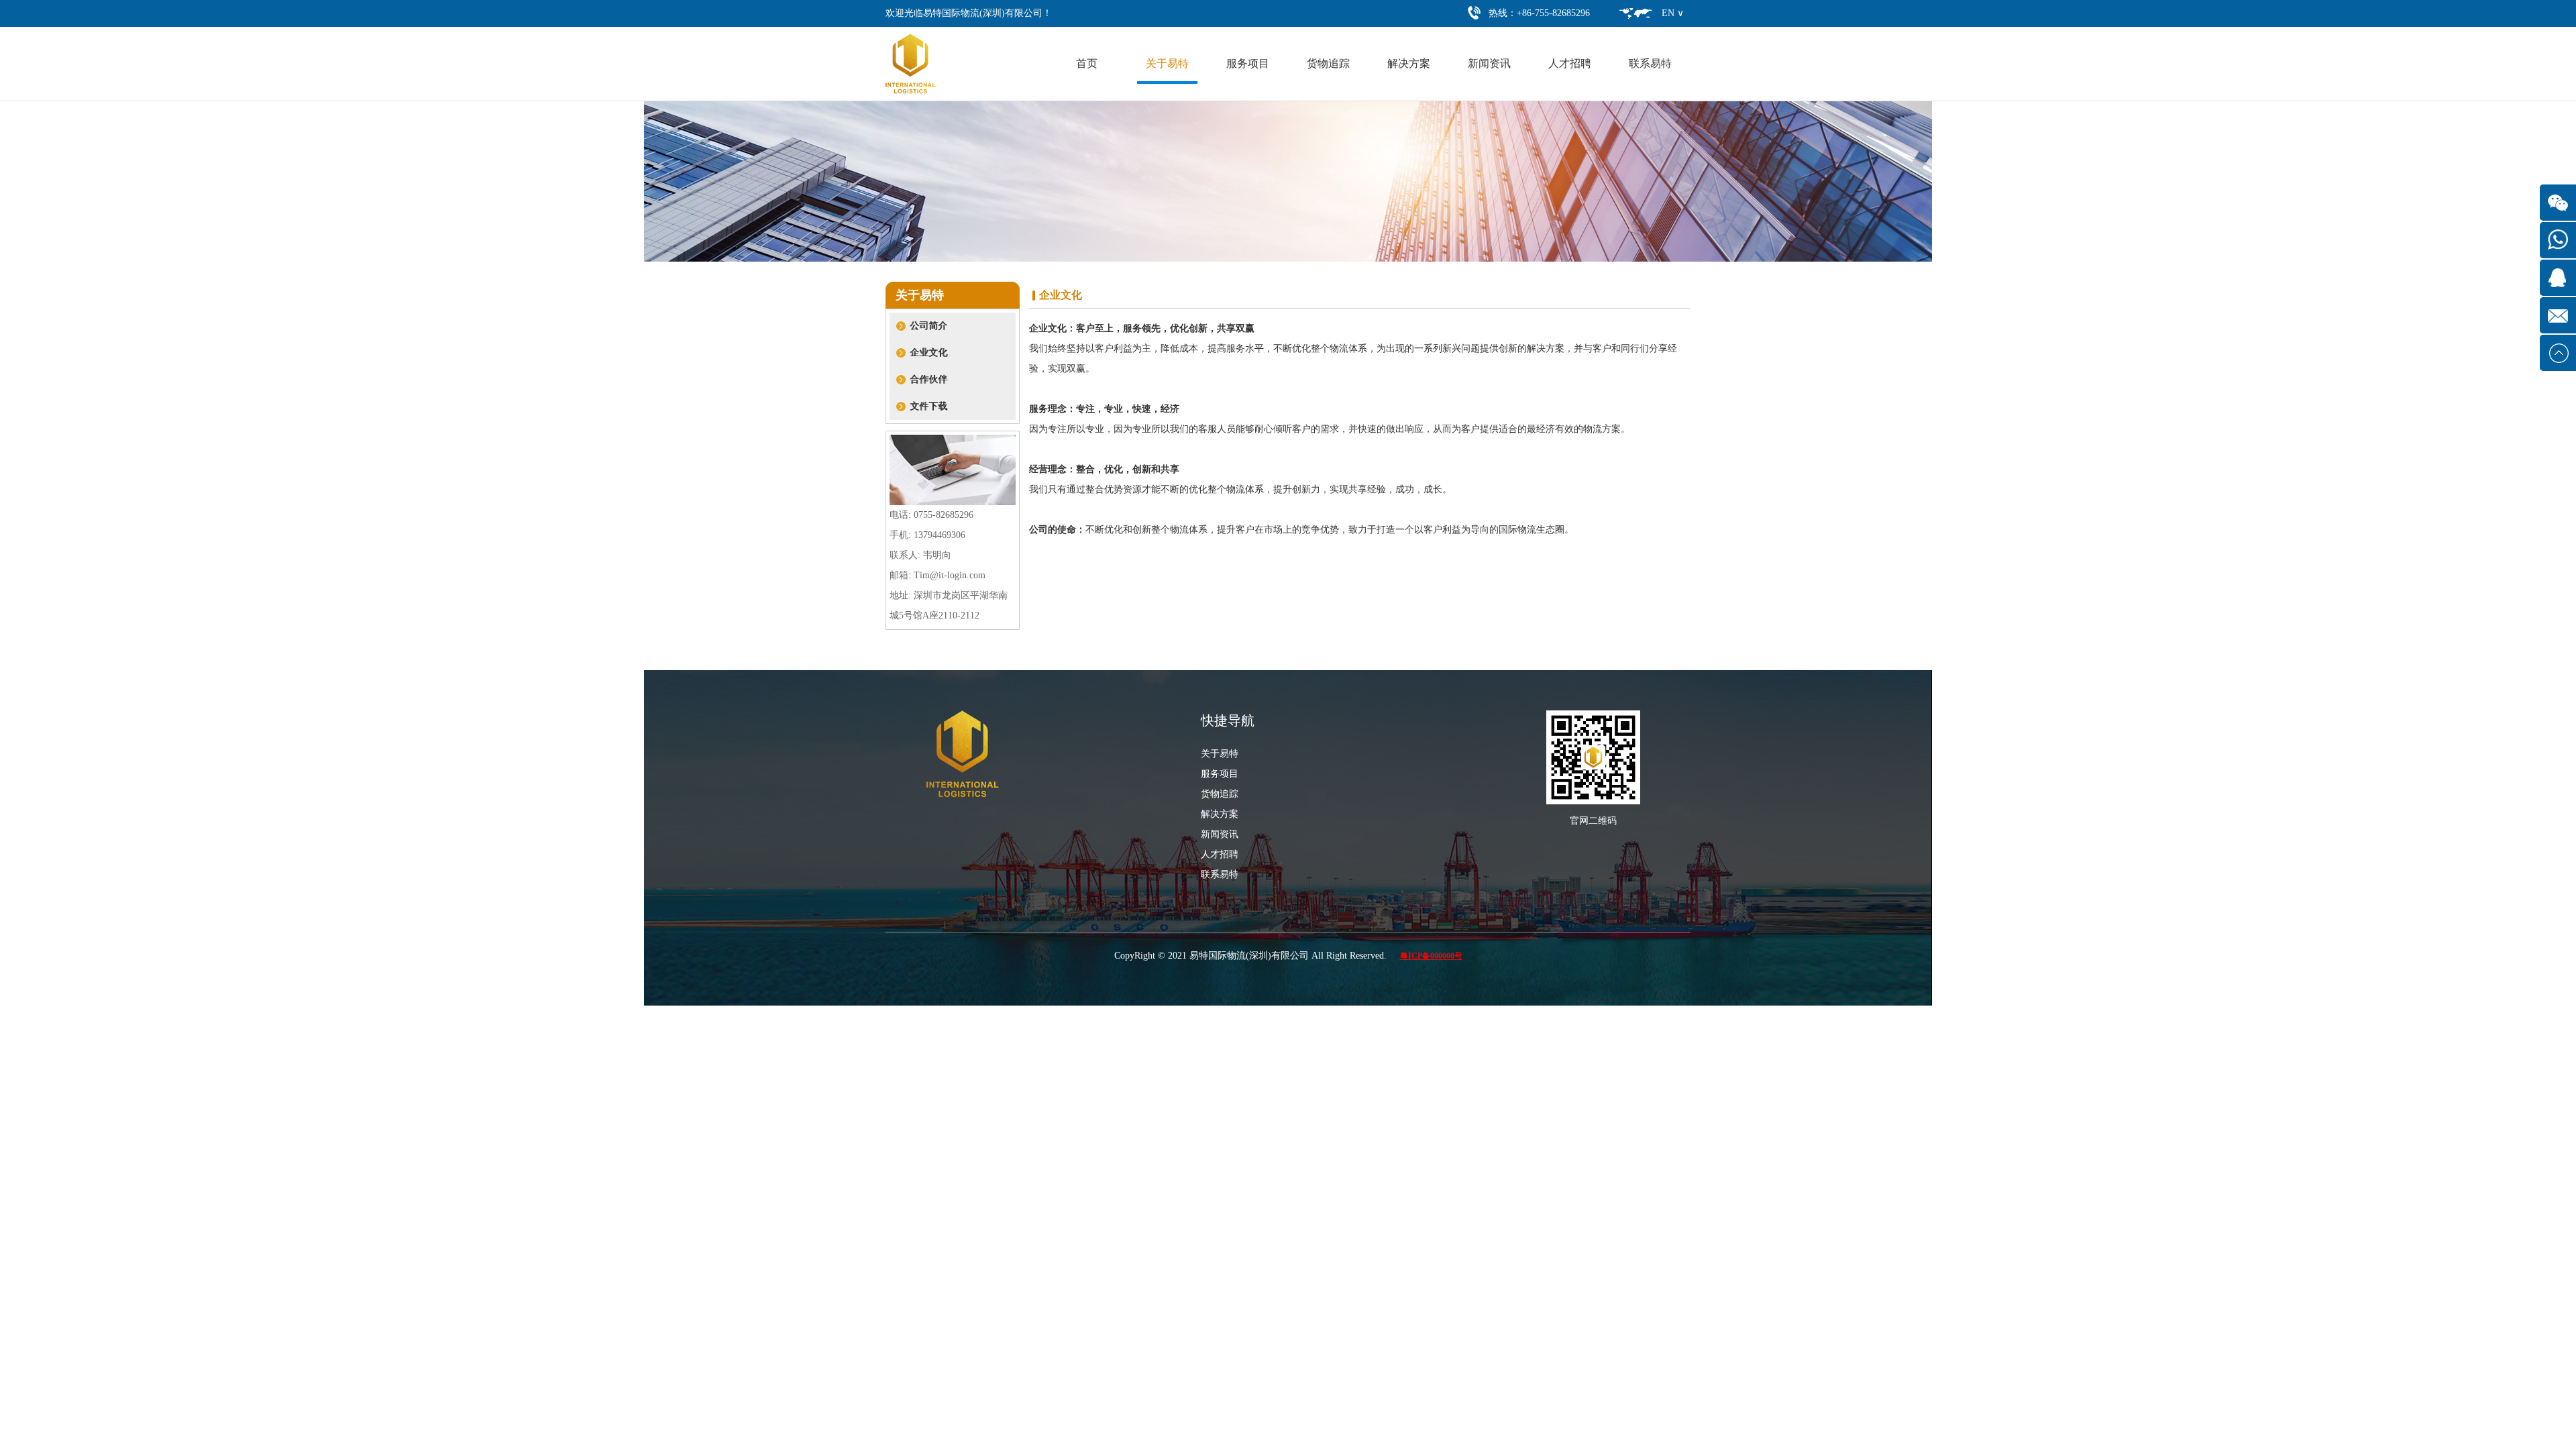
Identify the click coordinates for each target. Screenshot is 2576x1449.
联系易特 (1650, 63)
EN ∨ (1673, 13)
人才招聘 (1570, 63)
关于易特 (1167, 63)
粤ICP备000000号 (1431, 956)
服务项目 (1248, 63)
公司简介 (928, 326)
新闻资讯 (1489, 63)
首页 (1087, 63)
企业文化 (928, 353)
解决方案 (1409, 63)
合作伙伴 (928, 379)
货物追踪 (1328, 63)
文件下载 (928, 406)
